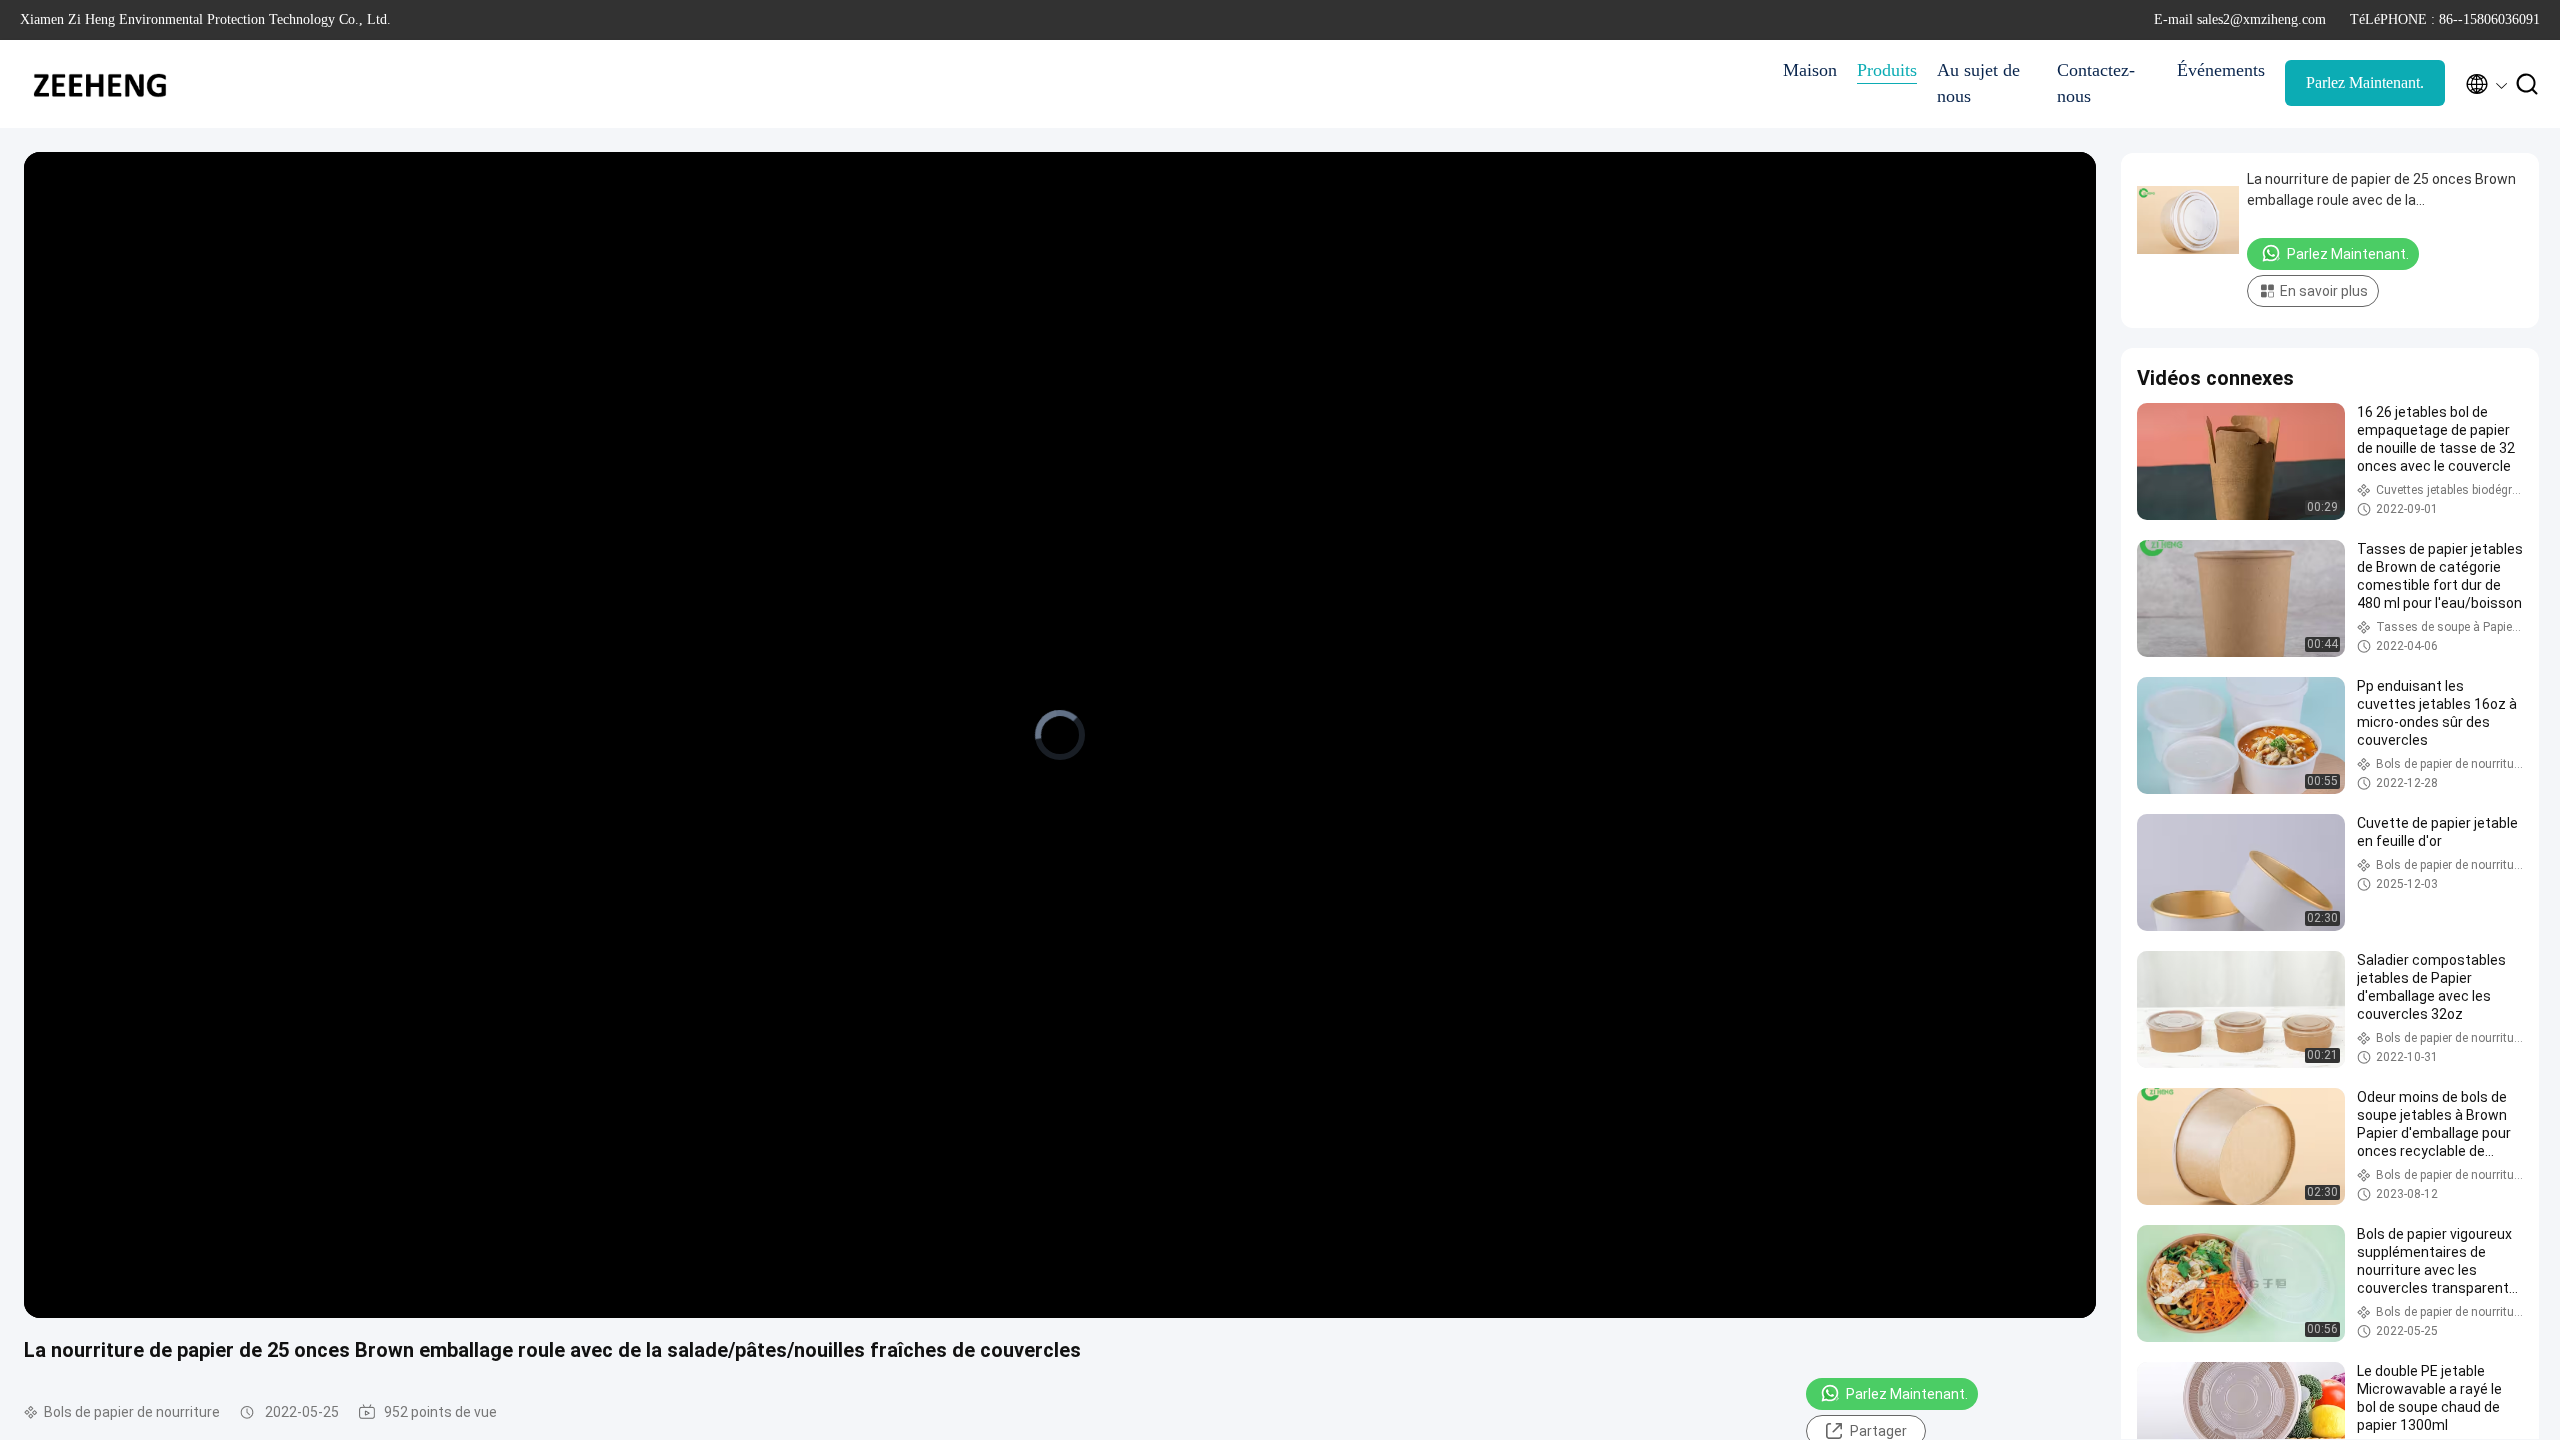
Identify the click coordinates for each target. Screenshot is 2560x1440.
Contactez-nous (2096, 83)
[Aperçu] (100, 84)
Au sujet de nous (1978, 83)
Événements (2221, 70)
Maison (1810, 70)
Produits (1887, 70)
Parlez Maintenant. (2365, 82)
